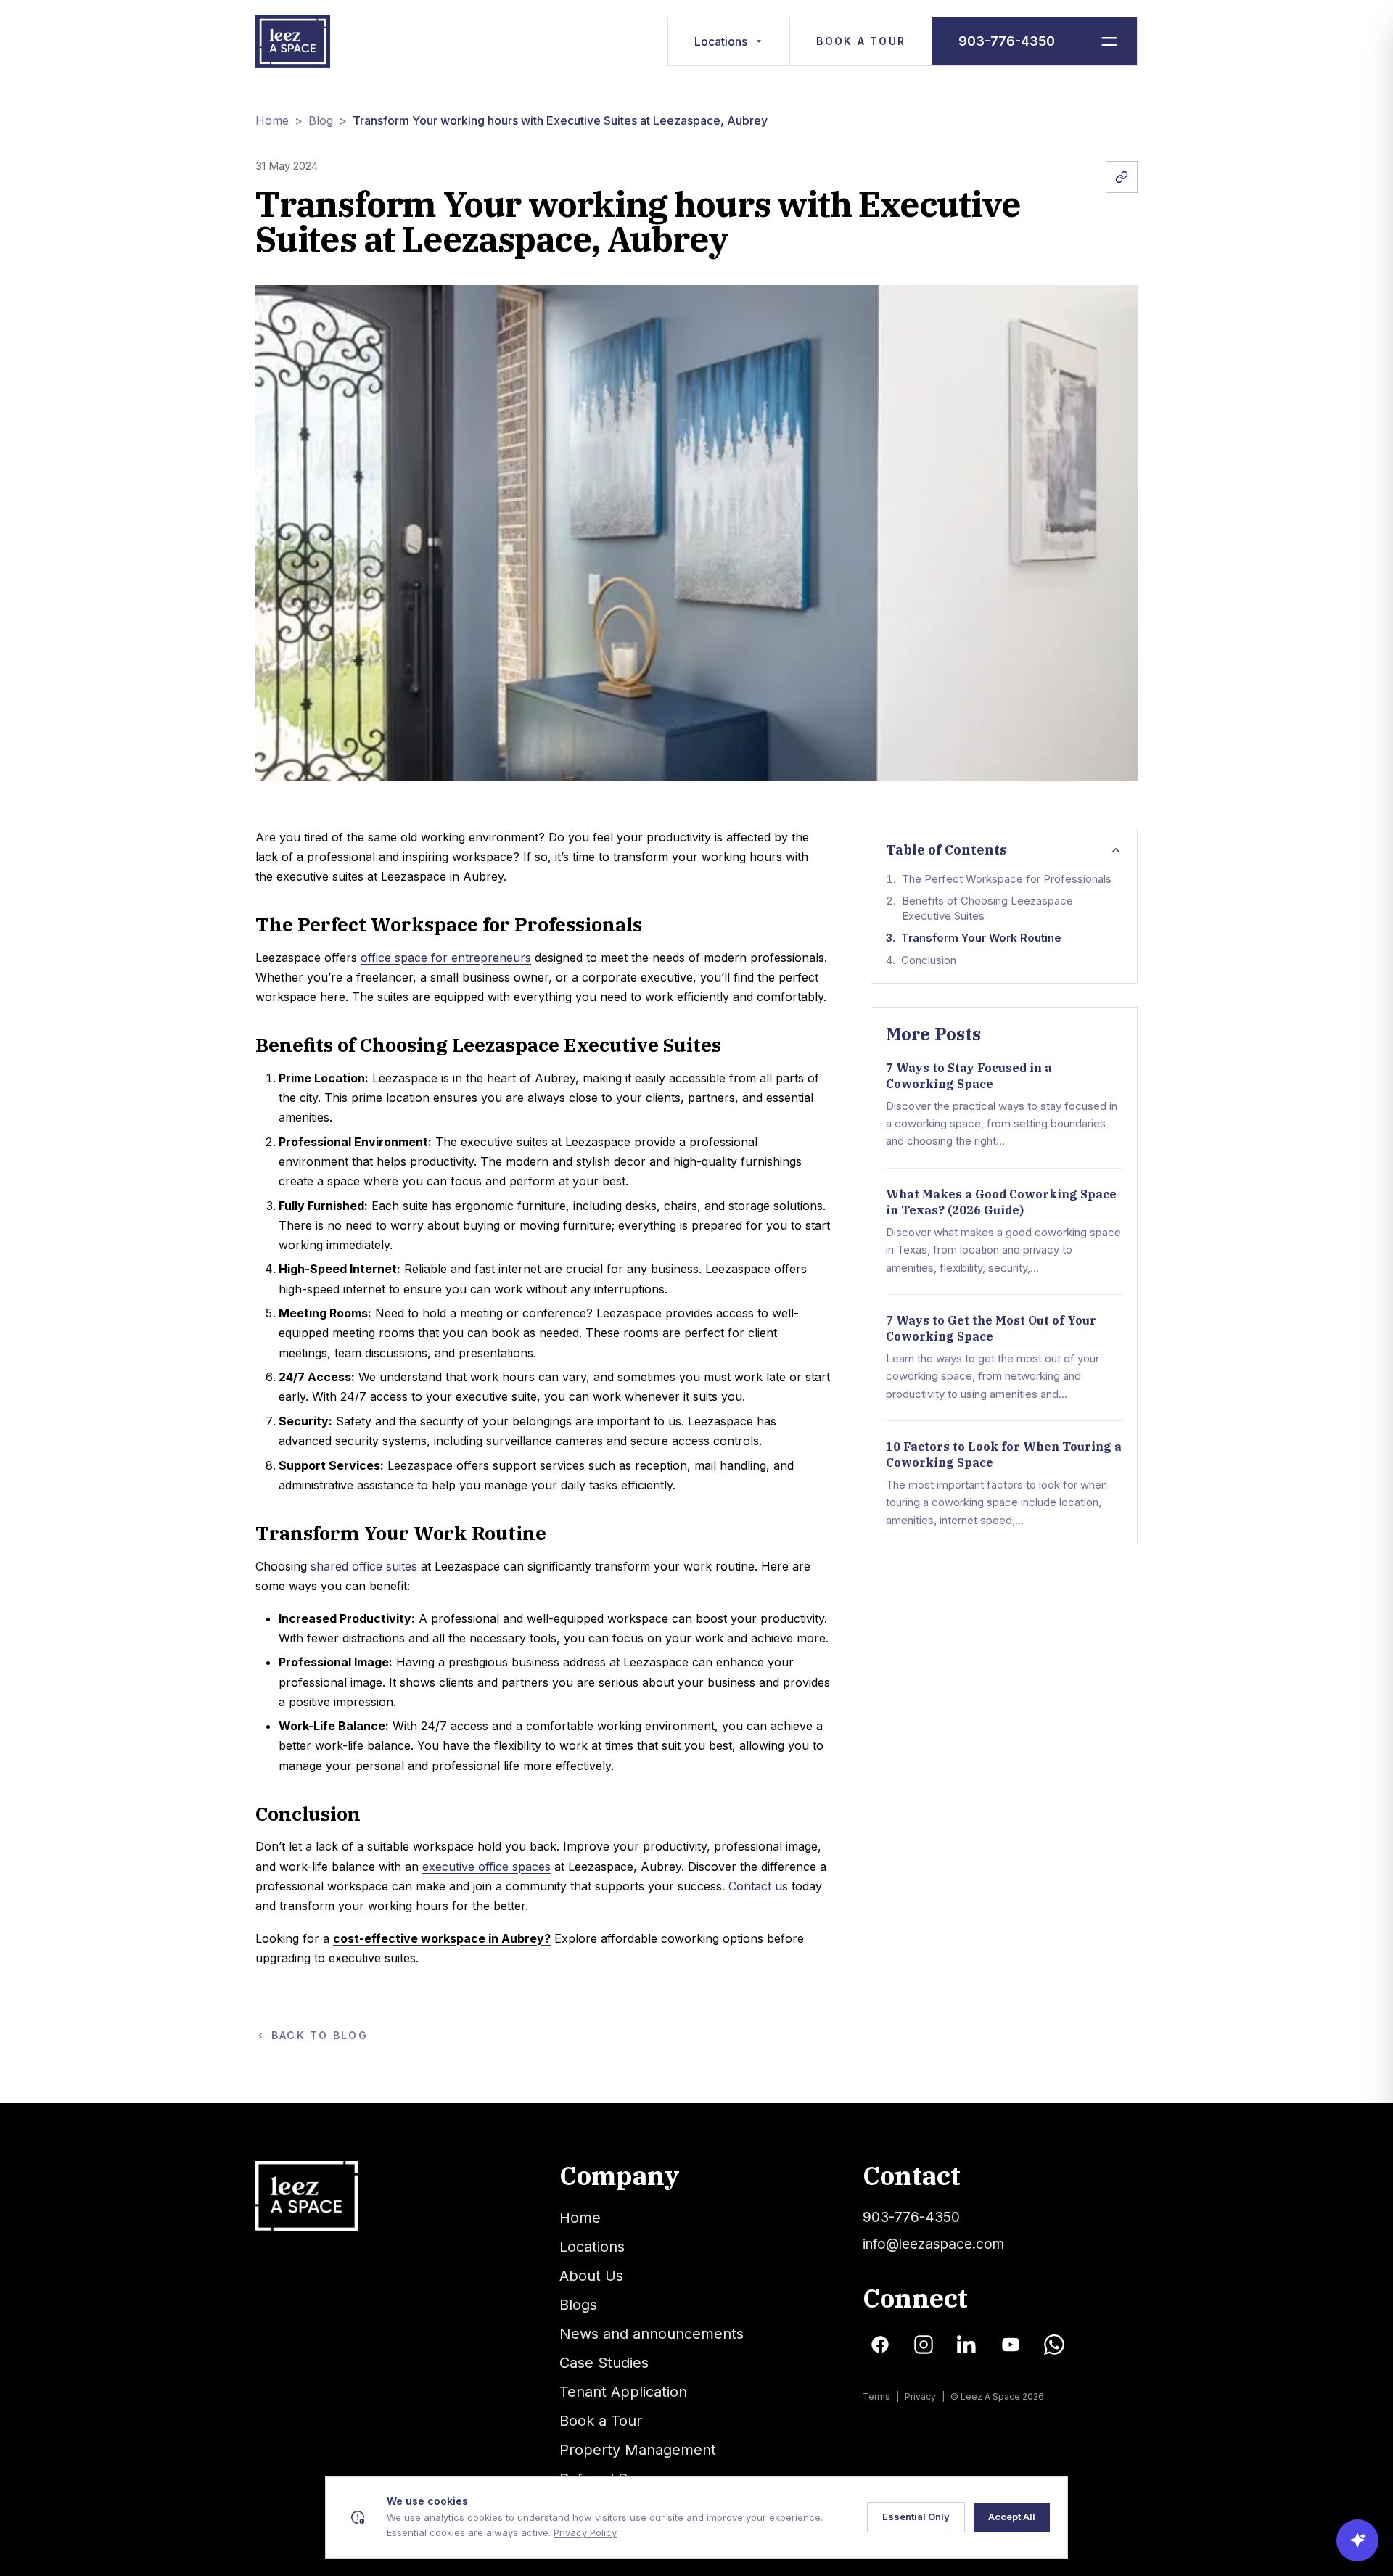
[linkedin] (967, 2345)
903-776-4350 (1007, 41)
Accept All (1012, 2517)
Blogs (578, 2305)
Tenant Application (623, 2392)
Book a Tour (861, 41)
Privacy (920, 2396)
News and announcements (652, 2334)
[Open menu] (1109, 41)
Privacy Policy (585, 2532)
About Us (591, 2276)
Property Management (638, 2450)
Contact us (758, 1886)
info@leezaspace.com (933, 2244)
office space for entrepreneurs (446, 958)
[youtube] (1011, 2345)
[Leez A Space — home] (293, 41)
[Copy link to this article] (1122, 177)
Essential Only (916, 2517)
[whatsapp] (1054, 2345)
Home (272, 120)
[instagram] (924, 2345)
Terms (876, 2396)
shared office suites (364, 1566)
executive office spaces (486, 1867)
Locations (721, 41)
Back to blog (320, 2035)
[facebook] (880, 2345)
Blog (321, 120)
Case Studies (604, 2363)
